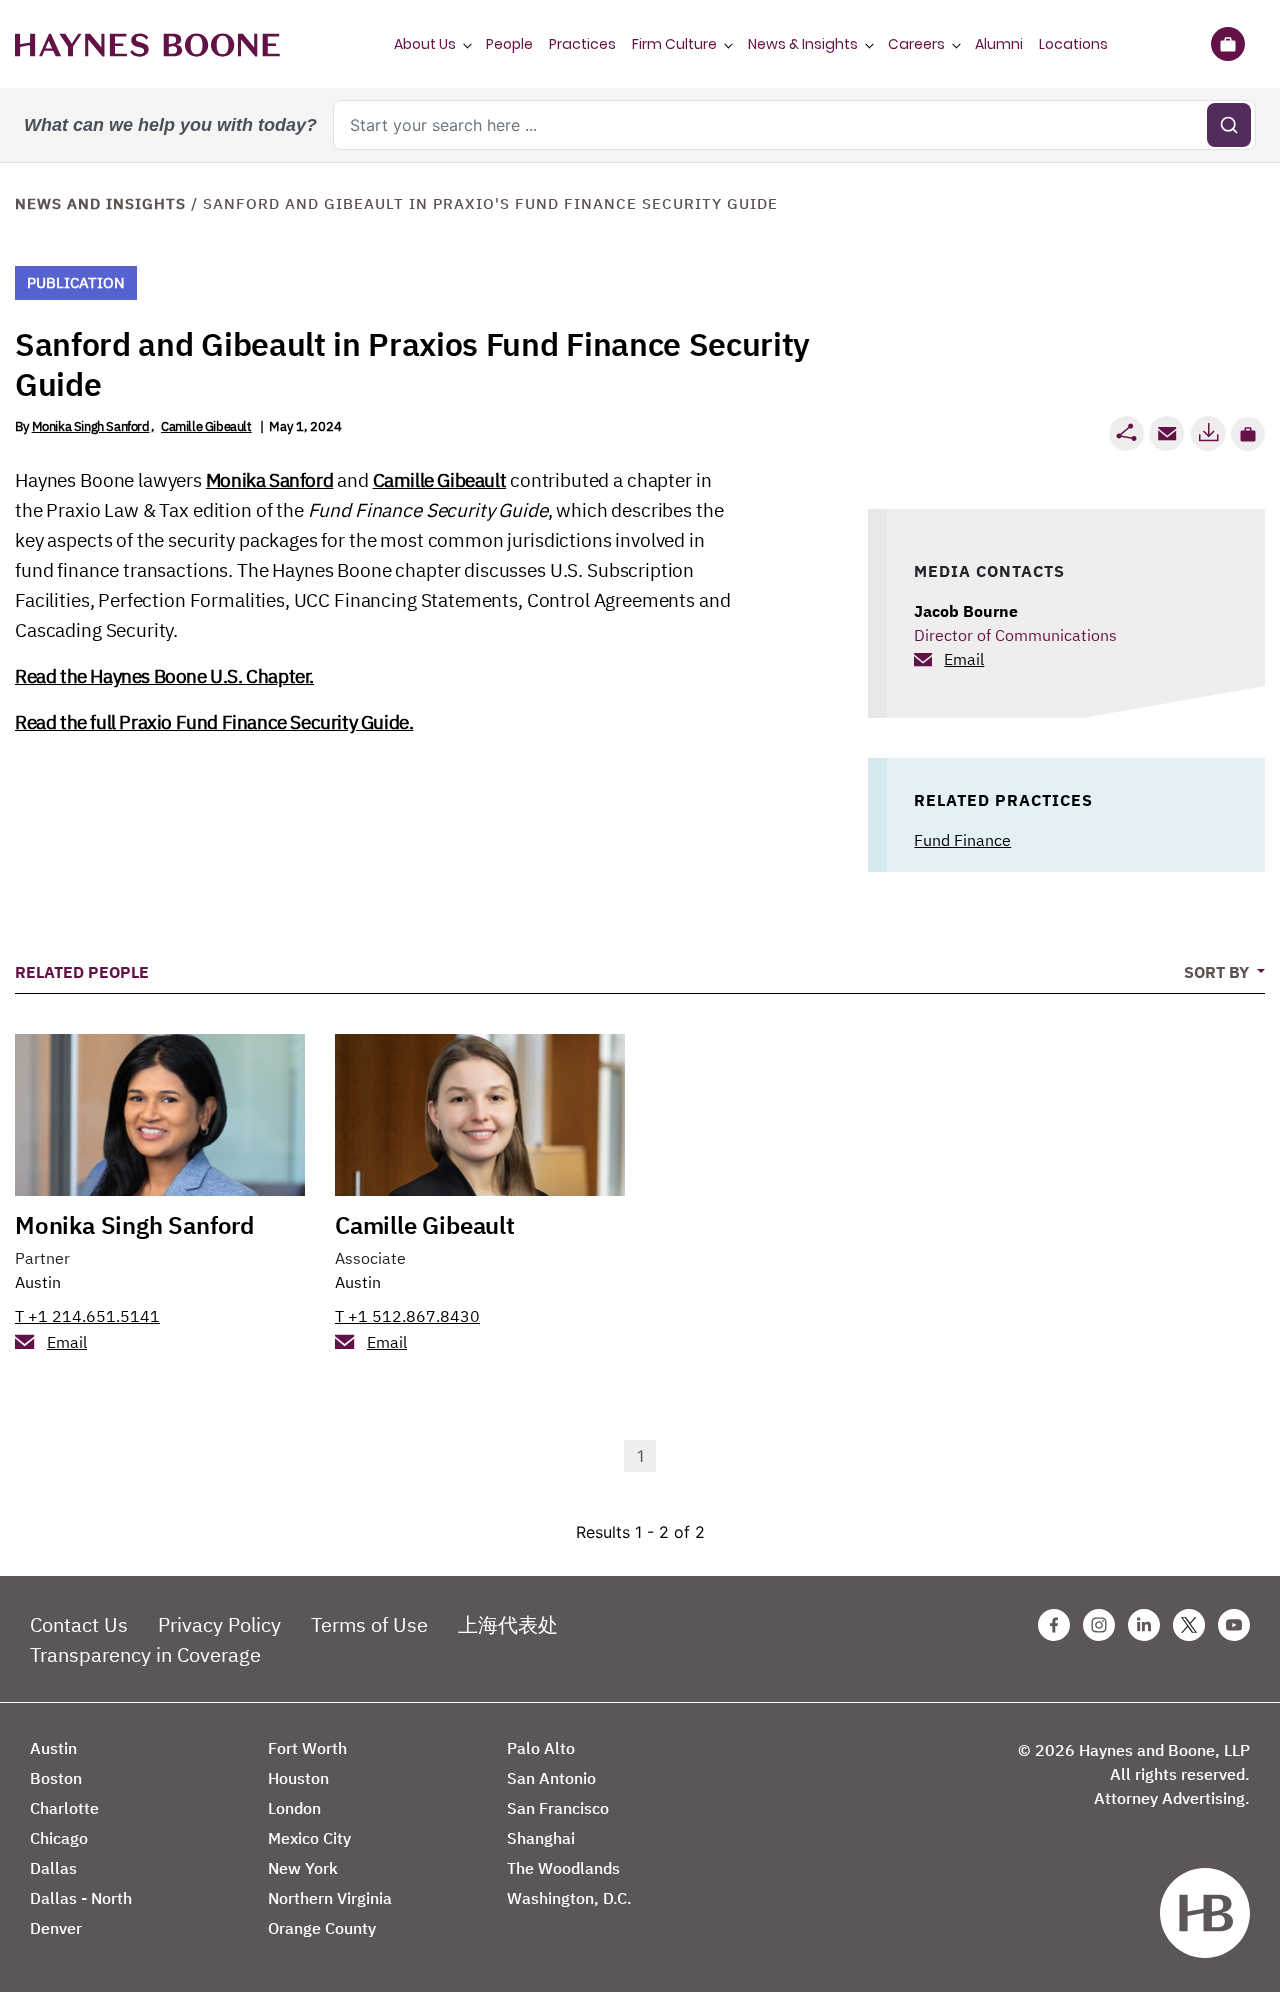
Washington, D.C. (569, 1898)
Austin (38, 1282)
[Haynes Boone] (147, 44)
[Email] (1167, 433)
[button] (1248, 434)
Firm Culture (674, 44)
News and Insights (100, 203)
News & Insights (803, 44)
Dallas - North (81, 1898)
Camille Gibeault (206, 426)
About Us (425, 44)
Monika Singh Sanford (91, 426)
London (294, 1808)
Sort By (1218, 972)
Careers (916, 44)
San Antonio (551, 1778)
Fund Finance (962, 840)
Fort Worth (307, 1748)
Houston (298, 1778)
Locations (1073, 44)
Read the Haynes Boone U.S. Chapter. (164, 676)
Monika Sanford (269, 480)
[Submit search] (1229, 125)
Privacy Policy (219, 1624)
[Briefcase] (1227, 44)
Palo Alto (541, 1748)
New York (303, 1868)
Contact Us (79, 1624)
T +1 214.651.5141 (87, 1316)
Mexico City (309, 1838)
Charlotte (64, 1808)
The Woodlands (563, 1868)
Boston (56, 1778)
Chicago (59, 1838)
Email (964, 659)
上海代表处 (508, 1624)
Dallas (53, 1868)
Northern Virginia (330, 1898)
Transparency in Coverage (145, 1654)
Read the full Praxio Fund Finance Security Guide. (214, 722)
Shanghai (541, 1838)
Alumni (999, 44)
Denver (56, 1928)
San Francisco (558, 1808)
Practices (582, 44)
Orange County (322, 1928)
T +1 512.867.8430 (407, 1316)
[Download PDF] (1208, 433)
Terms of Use (369, 1624)
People (509, 44)
